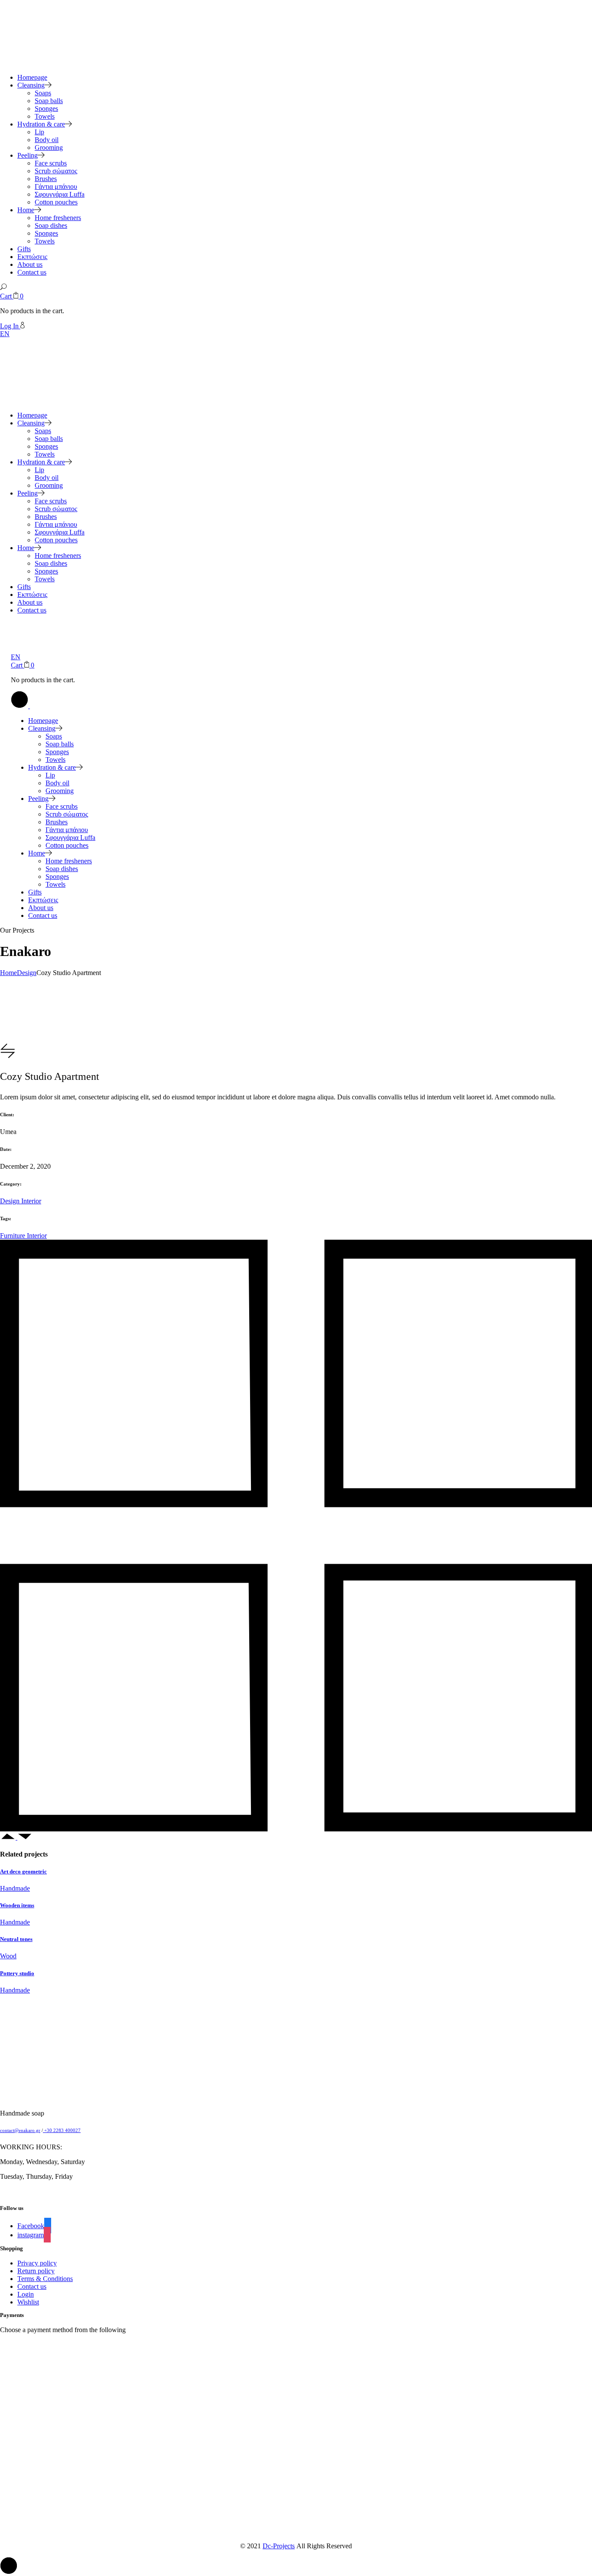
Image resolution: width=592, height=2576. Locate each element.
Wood (8, 1956)
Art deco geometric (23, 1871)
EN (5, 334)
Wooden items (17, 1905)
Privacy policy (37, 2263)
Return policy (36, 2271)
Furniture (13, 1236)
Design (11, 1201)
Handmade (15, 1888)
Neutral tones (16, 1939)
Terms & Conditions (45, 2279)
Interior (31, 1201)
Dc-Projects (279, 2546)
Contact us (32, 2286)
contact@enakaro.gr (20, 2130)
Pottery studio (17, 1973)
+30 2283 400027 (62, 2130)
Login (26, 2294)
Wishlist (28, 2302)
